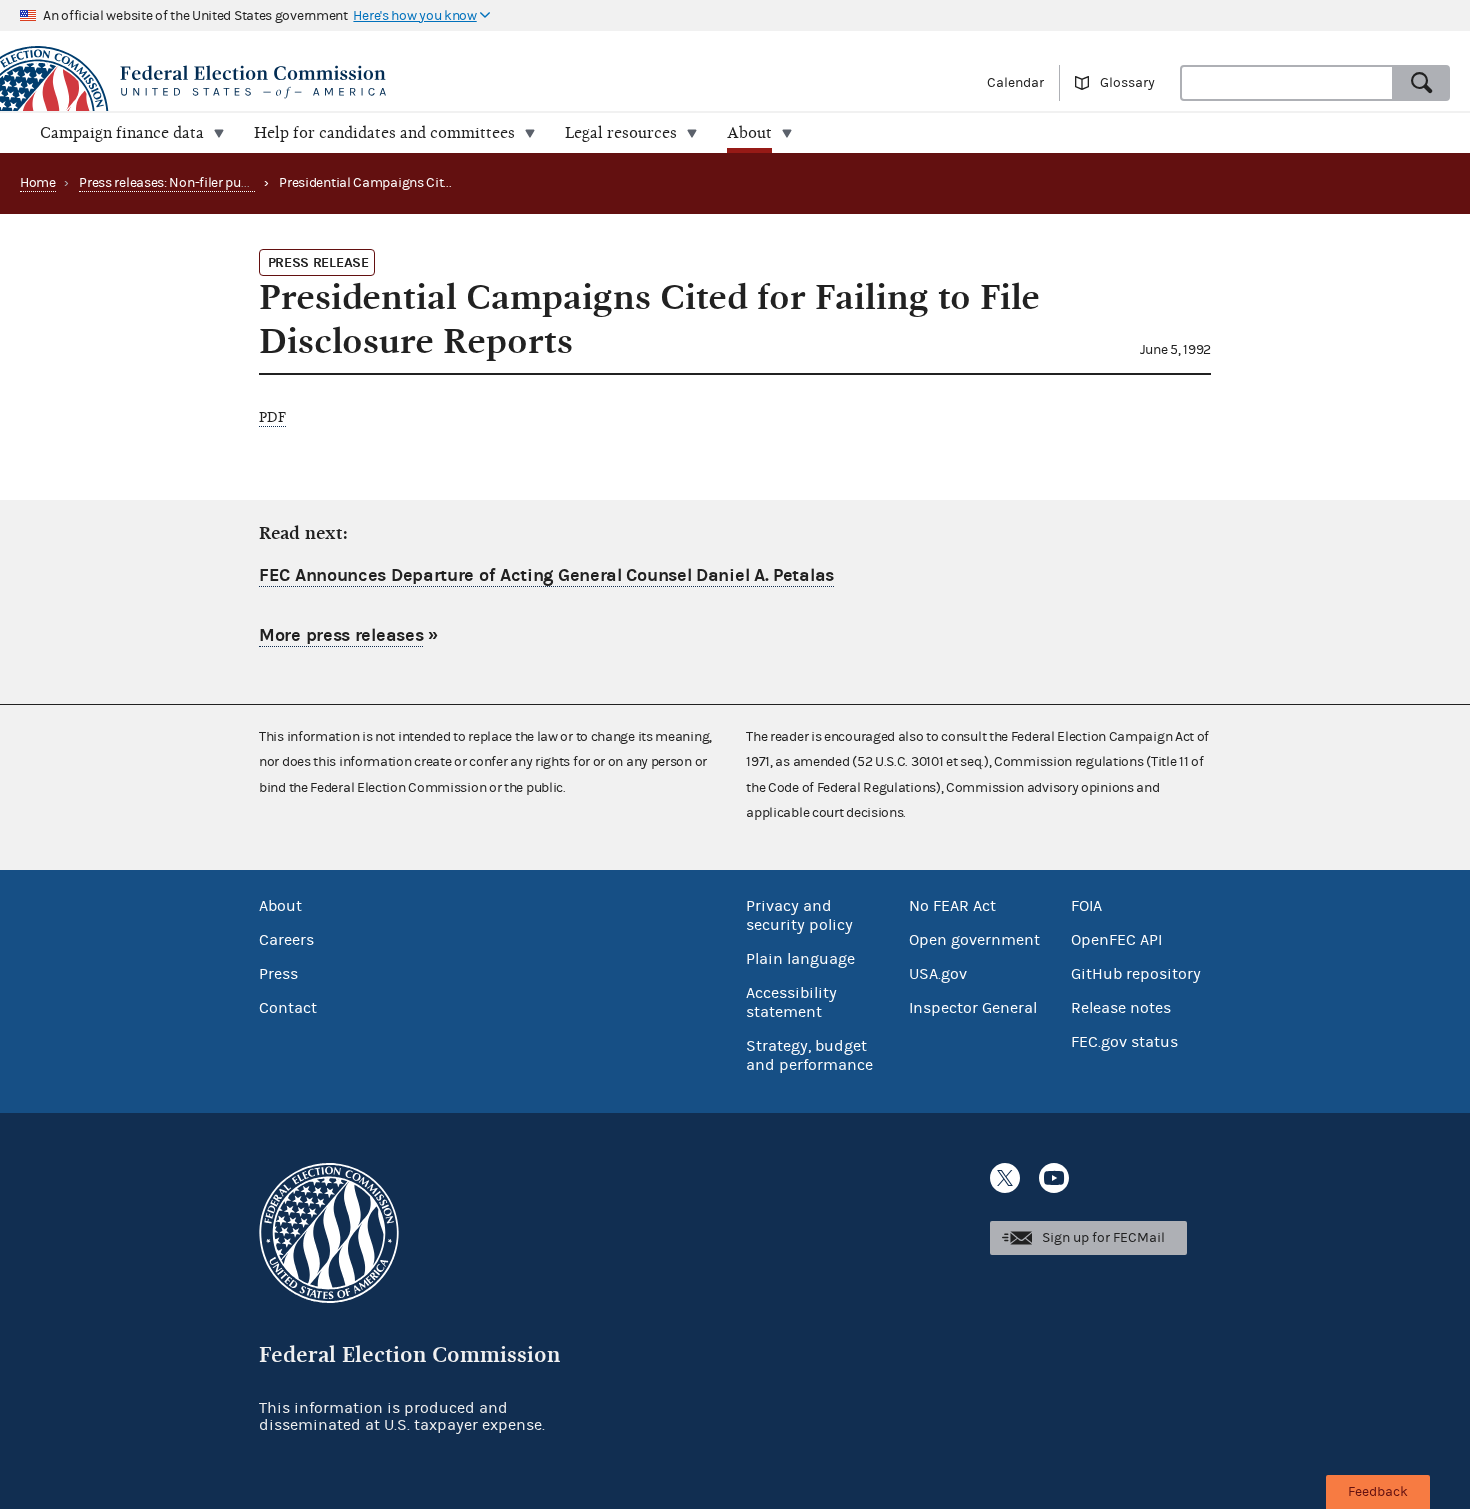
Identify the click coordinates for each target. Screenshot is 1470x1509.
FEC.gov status (1124, 1042)
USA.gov (938, 974)
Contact (288, 1008)
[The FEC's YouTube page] (1054, 1178)
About (280, 906)
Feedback (1378, 1492)
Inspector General (973, 1008)
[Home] (367, 82)
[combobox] (1287, 83)
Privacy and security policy (799, 915)
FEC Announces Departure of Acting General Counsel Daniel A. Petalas (546, 575)
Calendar (1015, 83)
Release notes (1121, 1008)
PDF (272, 417)
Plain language (800, 959)
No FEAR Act (952, 906)
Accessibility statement (791, 1002)
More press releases (341, 635)
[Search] (1422, 83)
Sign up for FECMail (1103, 1238)
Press (278, 974)
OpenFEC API (1116, 940)
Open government (974, 940)
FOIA (1086, 906)
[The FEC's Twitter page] (1005, 1178)
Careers (286, 940)
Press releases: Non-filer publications (190, 183)
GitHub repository (1136, 974)
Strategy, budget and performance (809, 1055)
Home (38, 183)
